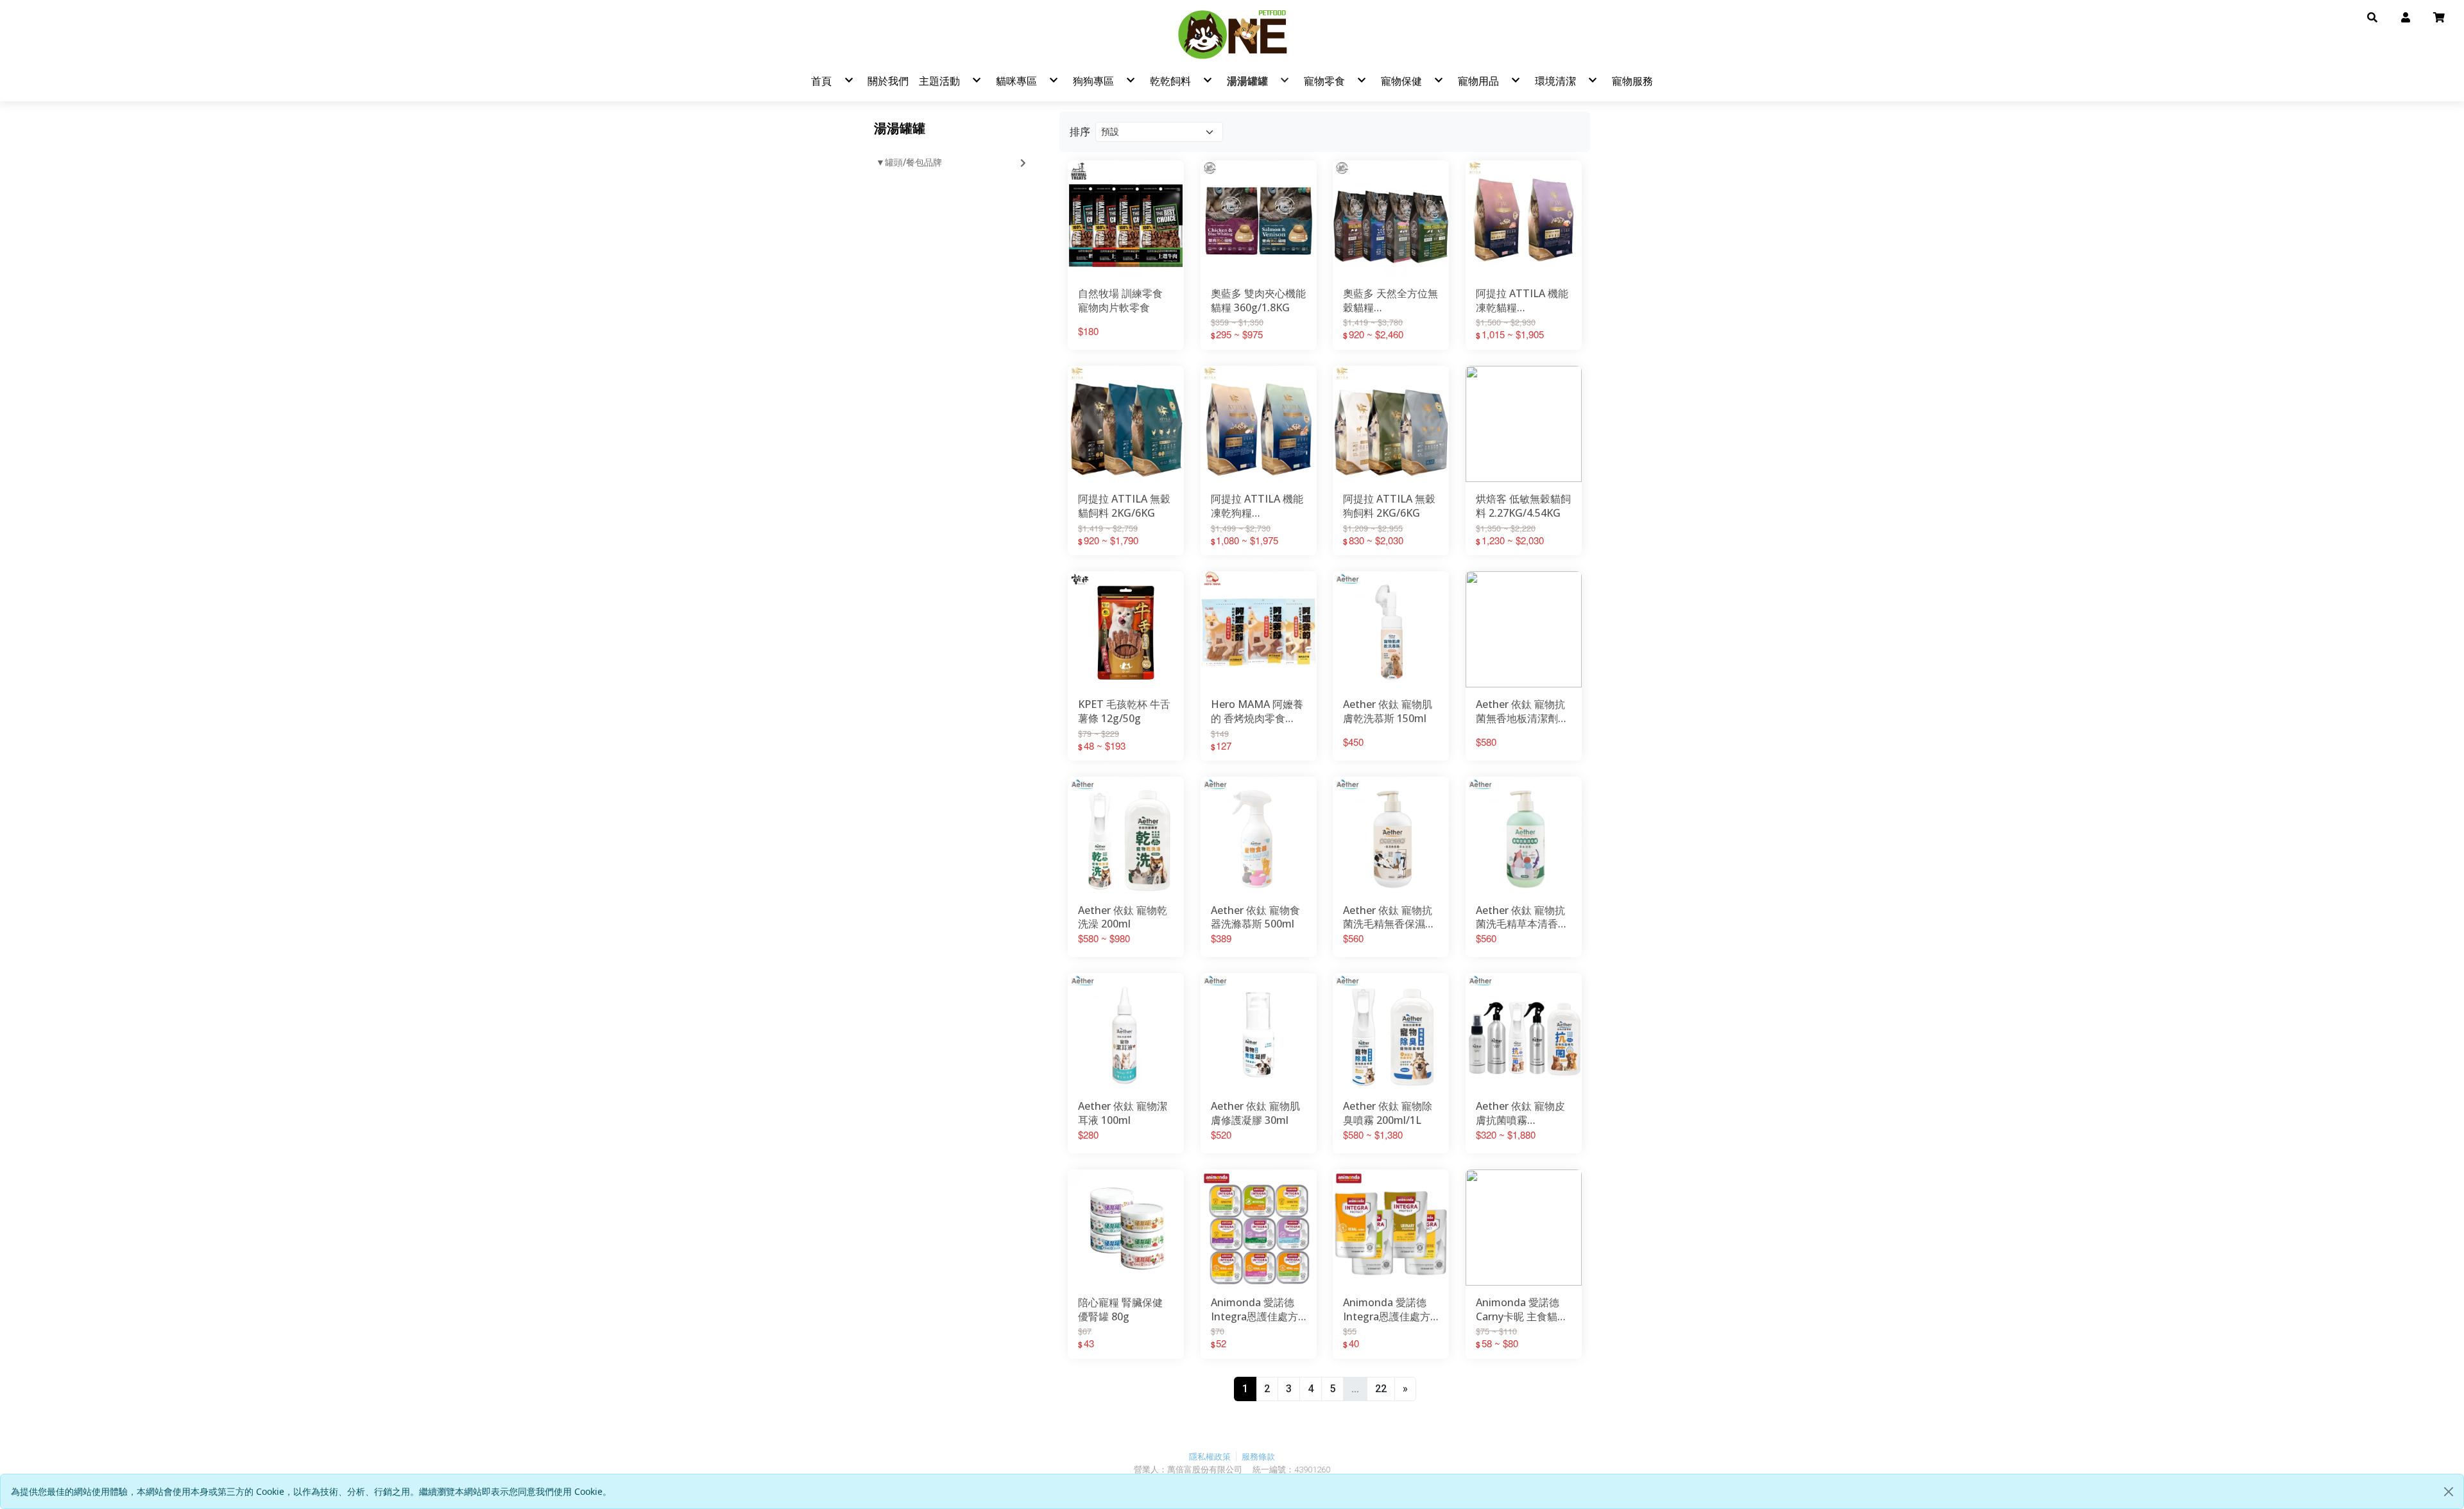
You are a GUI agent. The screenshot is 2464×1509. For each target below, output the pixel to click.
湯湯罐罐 (900, 128)
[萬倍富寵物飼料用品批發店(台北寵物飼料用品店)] (1232, 34)
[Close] (2449, 1492)
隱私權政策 (1210, 1457)
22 (1381, 1389)
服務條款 (1258, 1457)
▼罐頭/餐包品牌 (909, 162)
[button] (2372, 17)
